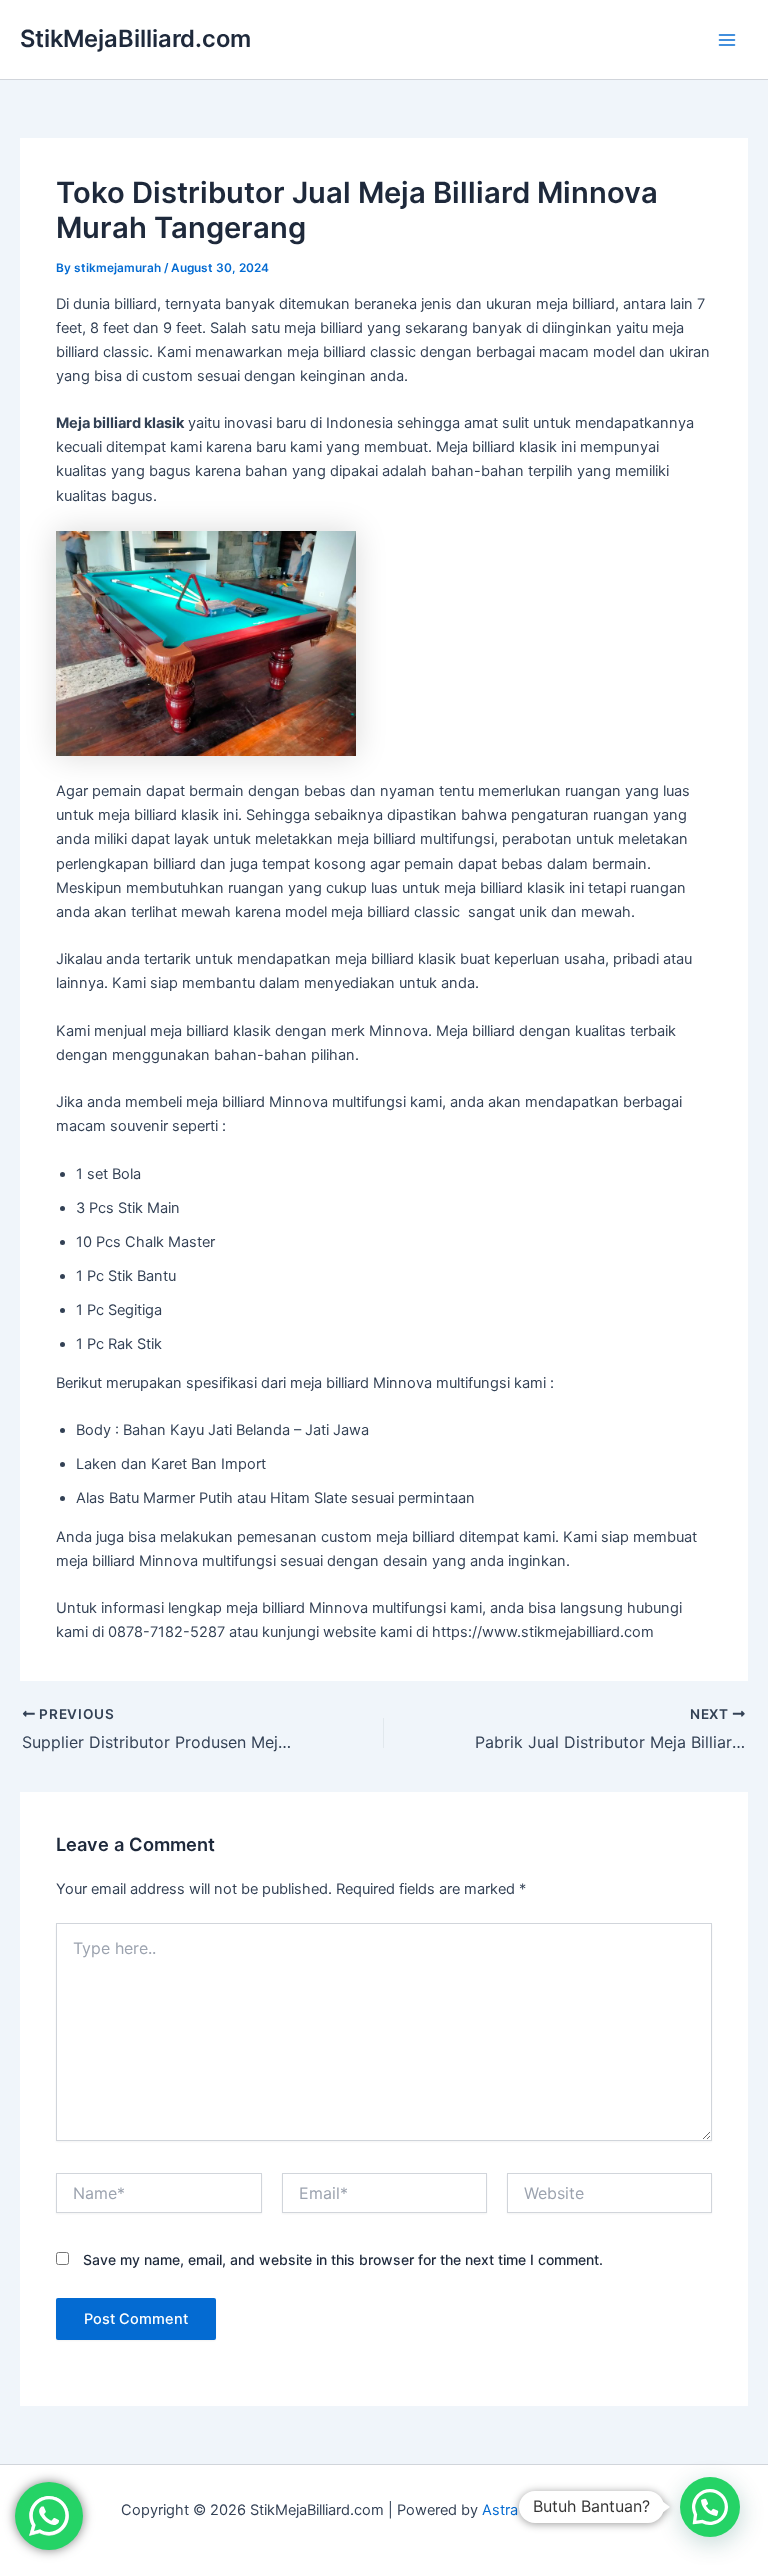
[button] (710, 2507)
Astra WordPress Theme (564, 2510)
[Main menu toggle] (727, 40)
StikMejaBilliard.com (135, 38)
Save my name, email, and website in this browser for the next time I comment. (343, 2259)
